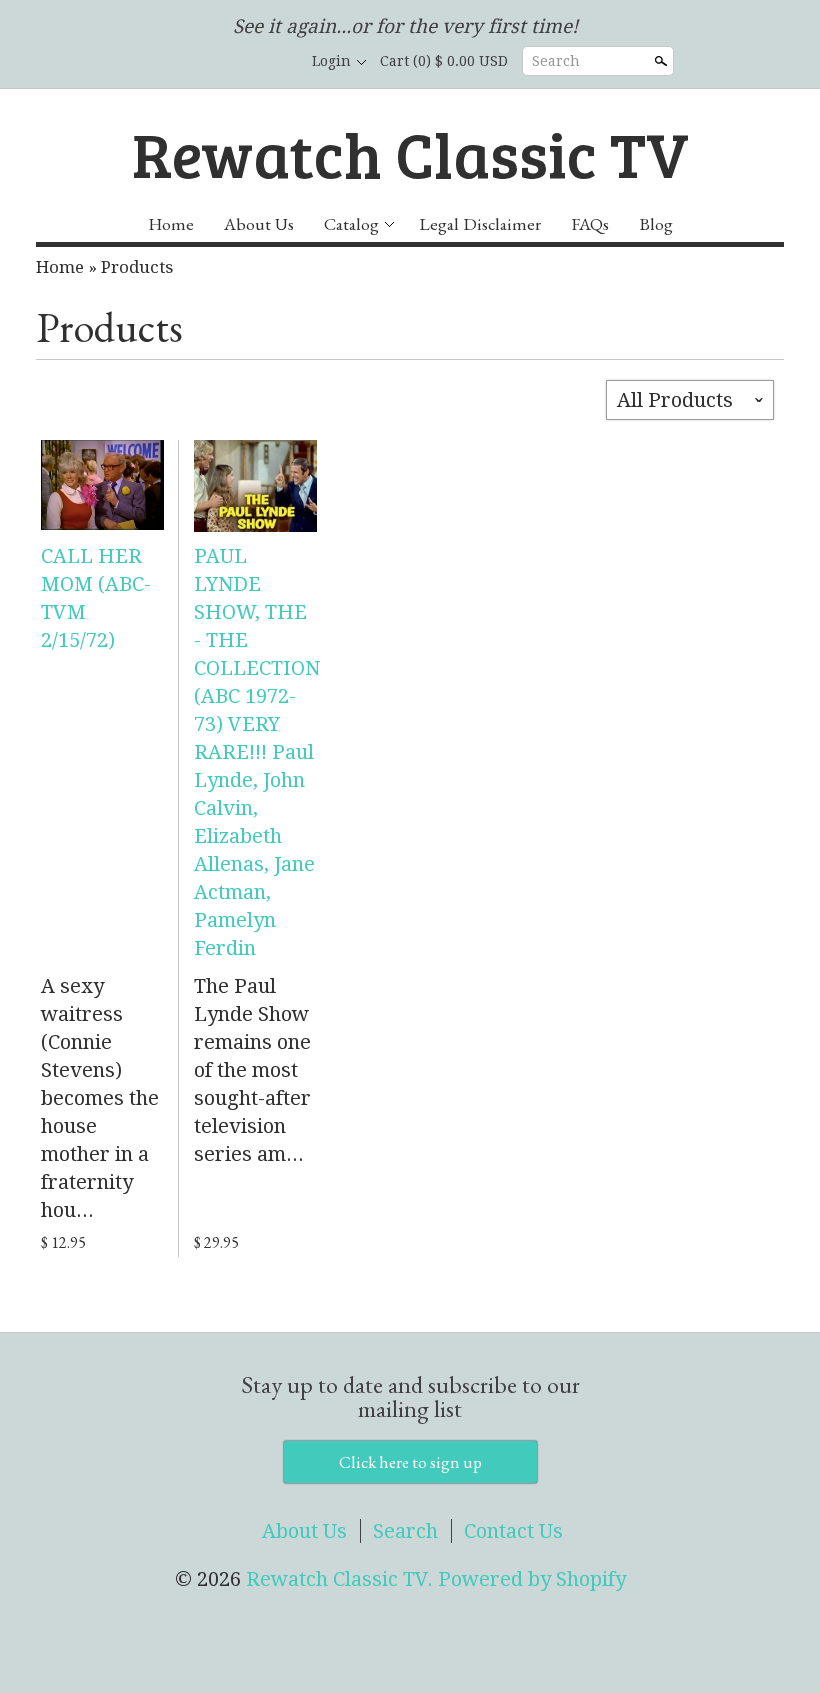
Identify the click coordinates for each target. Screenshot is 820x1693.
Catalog (351, 223)
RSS (170, 62)
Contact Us (513, 1531)
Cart (444, 61)
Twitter (238, 62)
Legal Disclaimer (480, 223)
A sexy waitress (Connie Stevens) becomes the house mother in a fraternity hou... (100, 1098)
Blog (656, 223)
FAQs (590, 223)
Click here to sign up (410, 1462)
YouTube (272, 62)
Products (137, 267)
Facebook (204, 62)
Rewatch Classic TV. (342, 1579)
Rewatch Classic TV (410, 152)
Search (556, 61)
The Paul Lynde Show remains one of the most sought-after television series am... (252, 1070)
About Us (259, 223)
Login (331, 61)
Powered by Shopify (532, 1579)
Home (171, 223)
